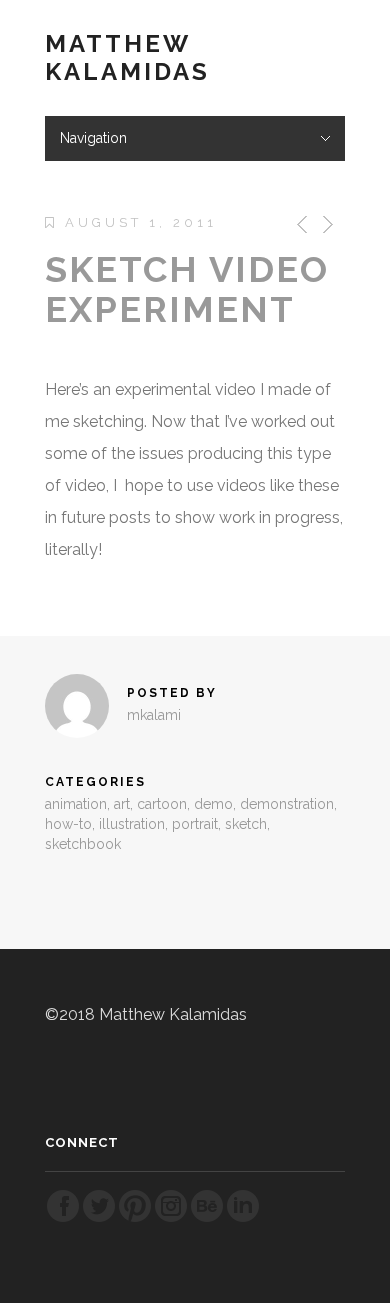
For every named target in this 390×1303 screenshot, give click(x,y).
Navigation (93, 138)
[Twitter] (99, 1218)
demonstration (287, 804)
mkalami (154, 715)
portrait (195, 824)
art (122, 804)
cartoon (162, 804)
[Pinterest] (135, 1218)
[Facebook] (63, 1218)
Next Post (326, 224)
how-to (68, 824)
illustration (132, 824)
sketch (246, 824)
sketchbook (83, 844)
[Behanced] (207, 1218)
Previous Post (298, 224)
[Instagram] (171, 1218)
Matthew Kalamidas (127, 58)
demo (213, 804)
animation (76, 804)
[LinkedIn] (243, 1218)
